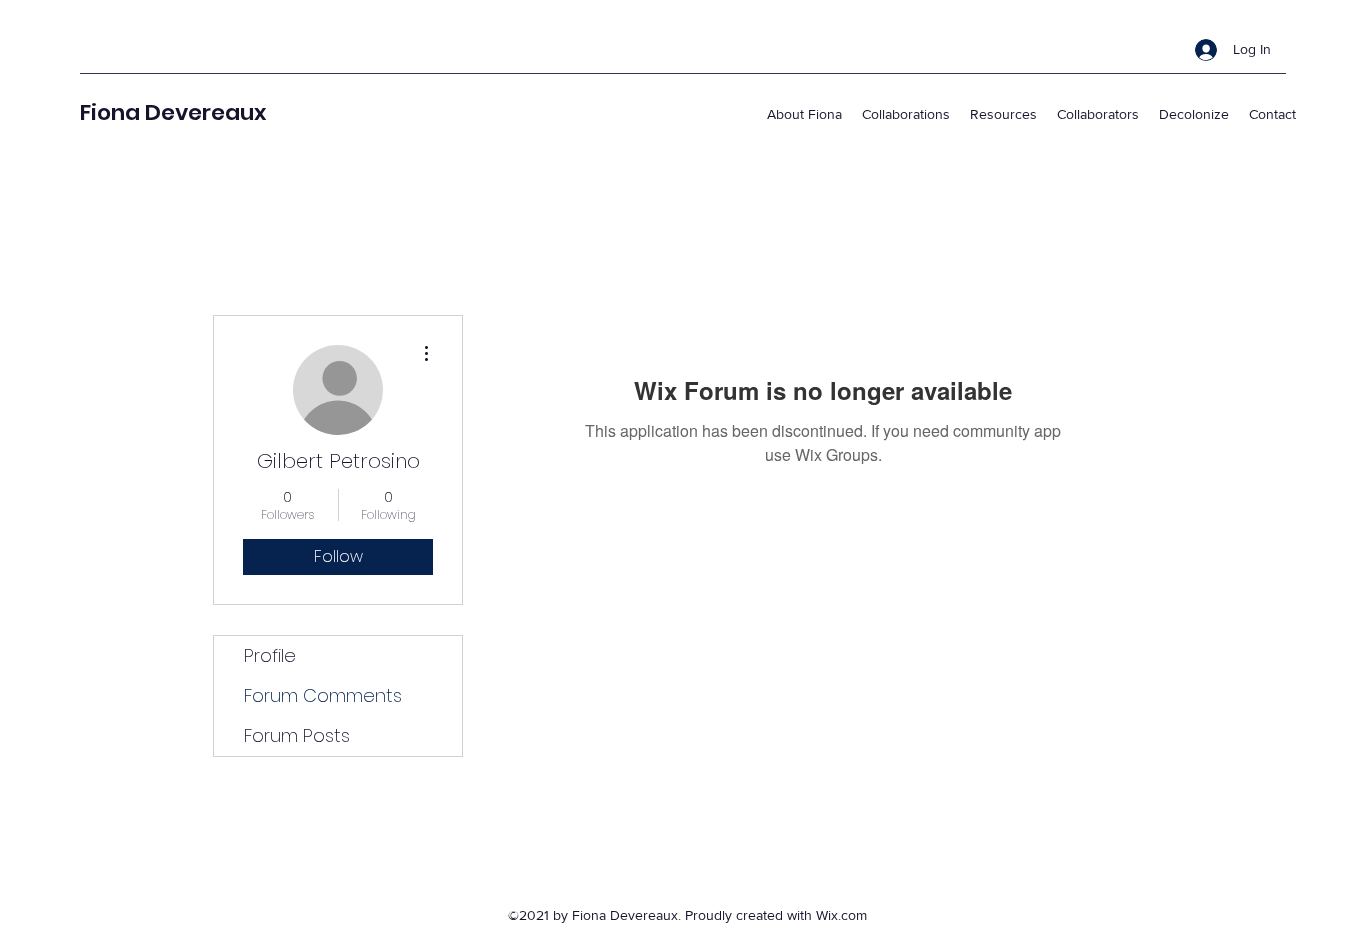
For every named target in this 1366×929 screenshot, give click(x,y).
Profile (270, 655)
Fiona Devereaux (173, 112)
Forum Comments (323, 695)
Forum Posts (297, 735)
